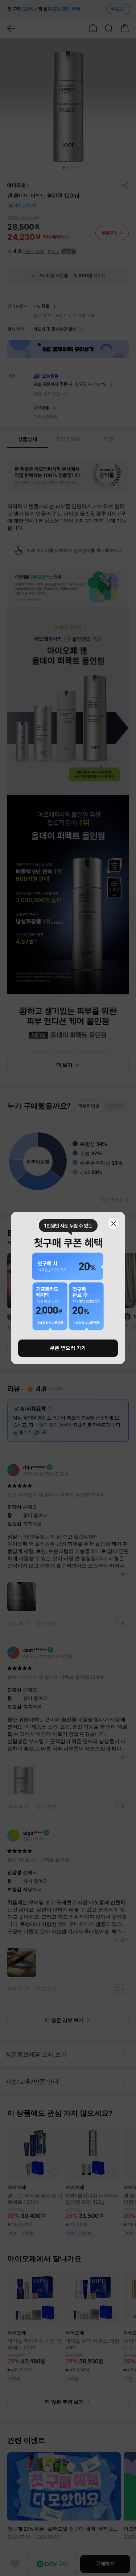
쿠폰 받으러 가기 (68, 1348)
